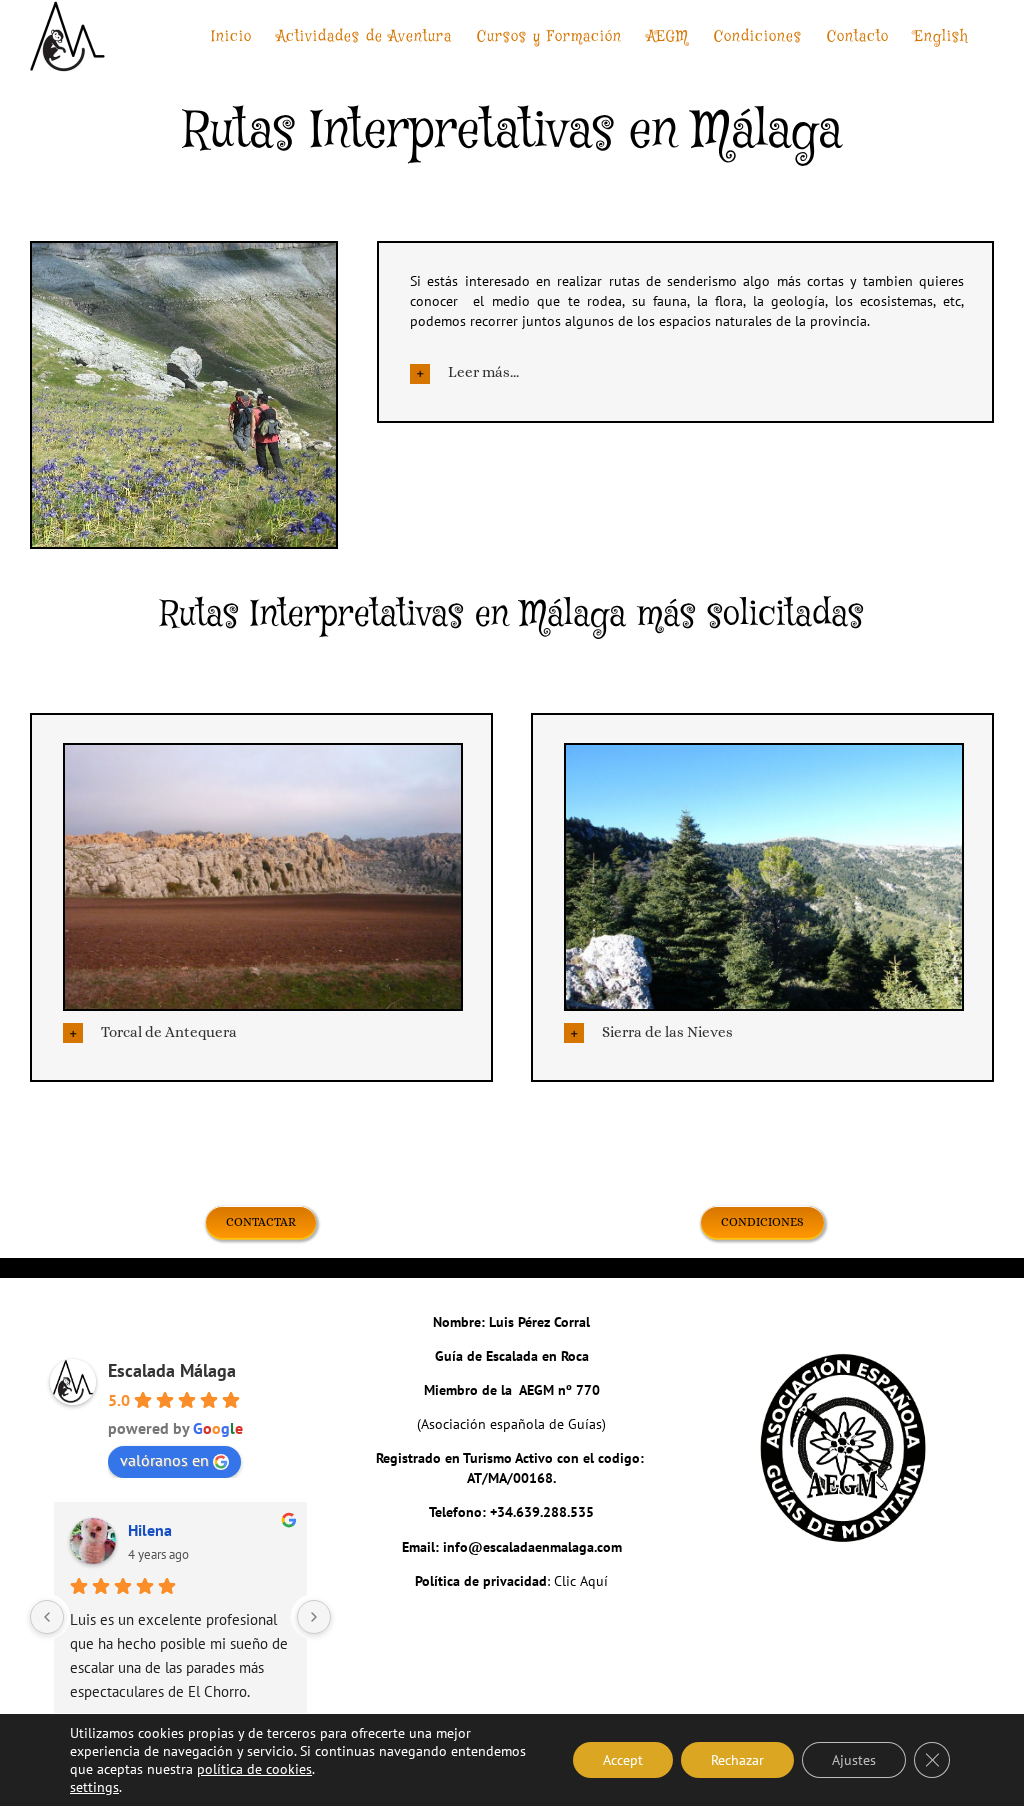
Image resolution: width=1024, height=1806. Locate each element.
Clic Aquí (581, 1581)
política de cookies (254, 1769)
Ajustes (854, 1760)
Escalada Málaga (172, 1370)
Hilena (150, 1530)
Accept (623, 1760)
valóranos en (164, 1460)
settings (94, 1787)
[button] (687, 372)
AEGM (536, 1390)
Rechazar (737, 1760)
